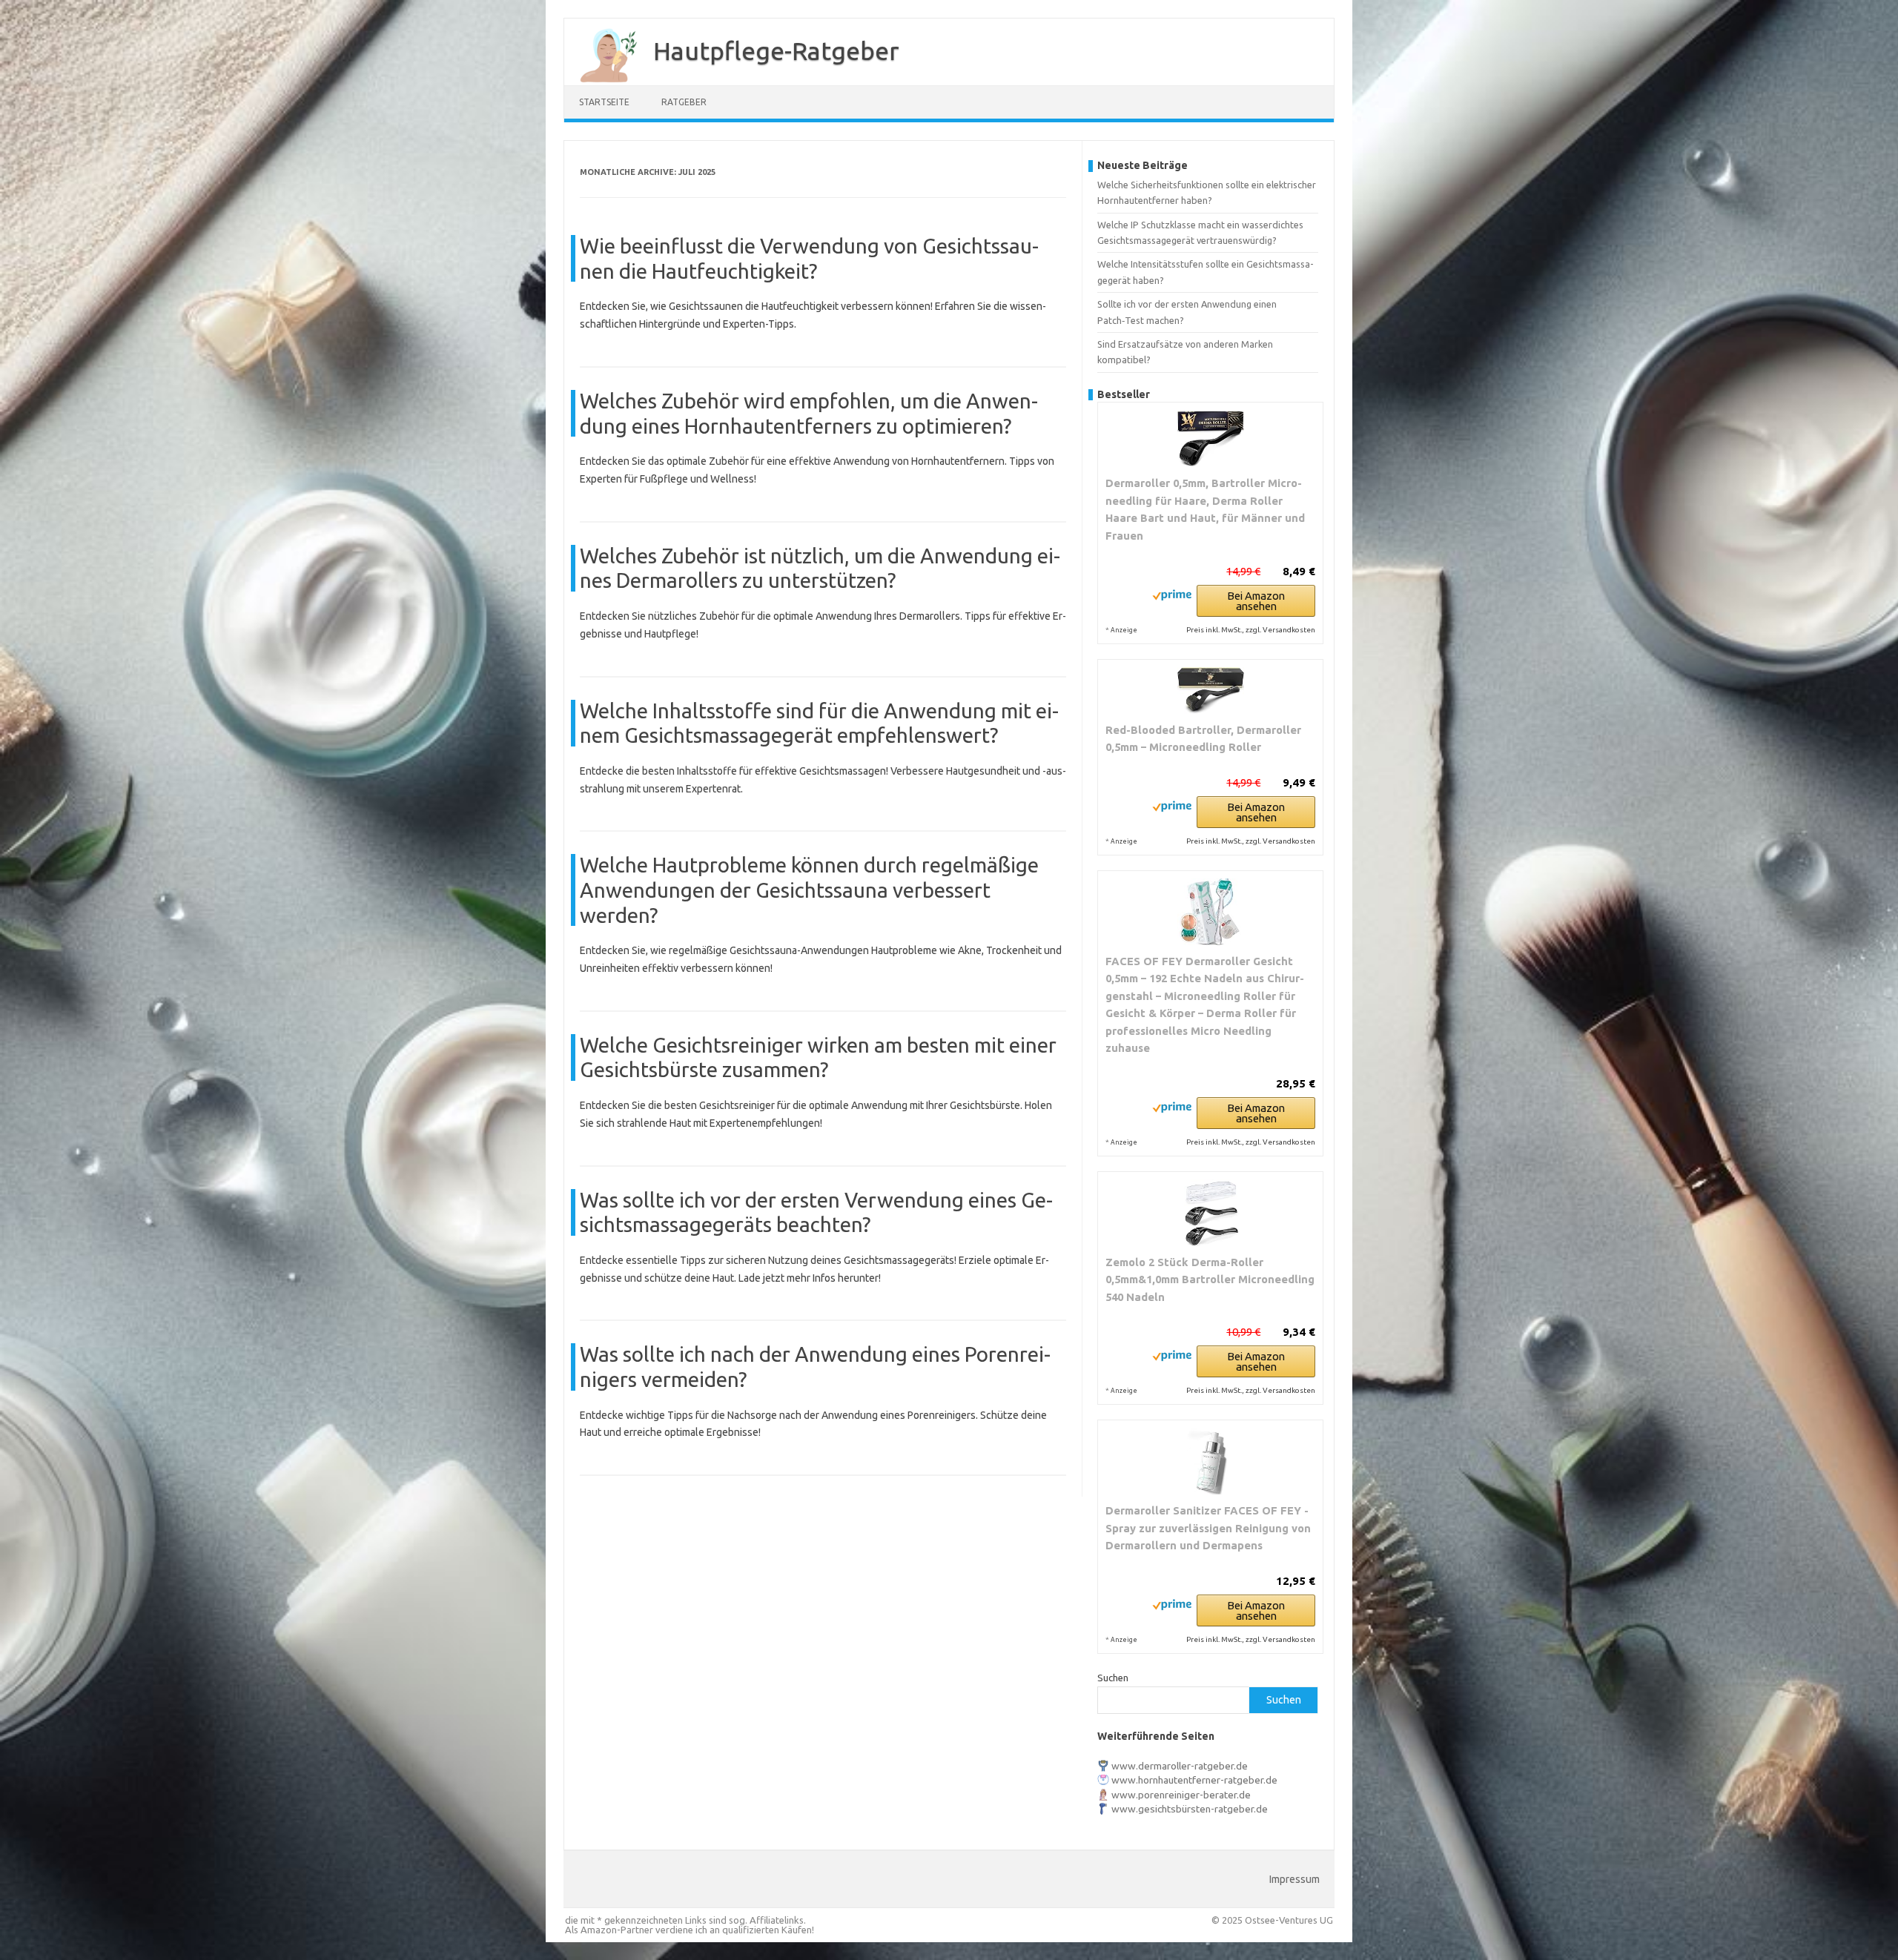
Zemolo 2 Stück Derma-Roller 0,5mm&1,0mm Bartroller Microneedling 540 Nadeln (1210, 1279)
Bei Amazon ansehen (1256, 601)
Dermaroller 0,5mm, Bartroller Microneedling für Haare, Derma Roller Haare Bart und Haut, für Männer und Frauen (1205, 509)
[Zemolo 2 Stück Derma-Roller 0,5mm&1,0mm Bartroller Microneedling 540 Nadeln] (1210, 1213)
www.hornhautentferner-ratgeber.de (1194, 1780)
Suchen (1113, 1678)
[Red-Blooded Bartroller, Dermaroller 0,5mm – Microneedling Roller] (1210, 691)
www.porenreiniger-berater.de (1181, 1795)
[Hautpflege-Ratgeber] (601, 80)
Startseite (604, 102)
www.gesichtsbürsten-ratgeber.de (1190, 1809)
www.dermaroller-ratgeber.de (1180, 1766)
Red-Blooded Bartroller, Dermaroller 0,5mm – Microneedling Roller (1203, 739)
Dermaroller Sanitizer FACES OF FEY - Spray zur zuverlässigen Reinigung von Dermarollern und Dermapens (1208, 1528)
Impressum (1294, 1879)
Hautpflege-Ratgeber (776, 50)
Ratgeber (684, 102)
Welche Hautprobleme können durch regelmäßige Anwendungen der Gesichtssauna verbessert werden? (809, 890)
